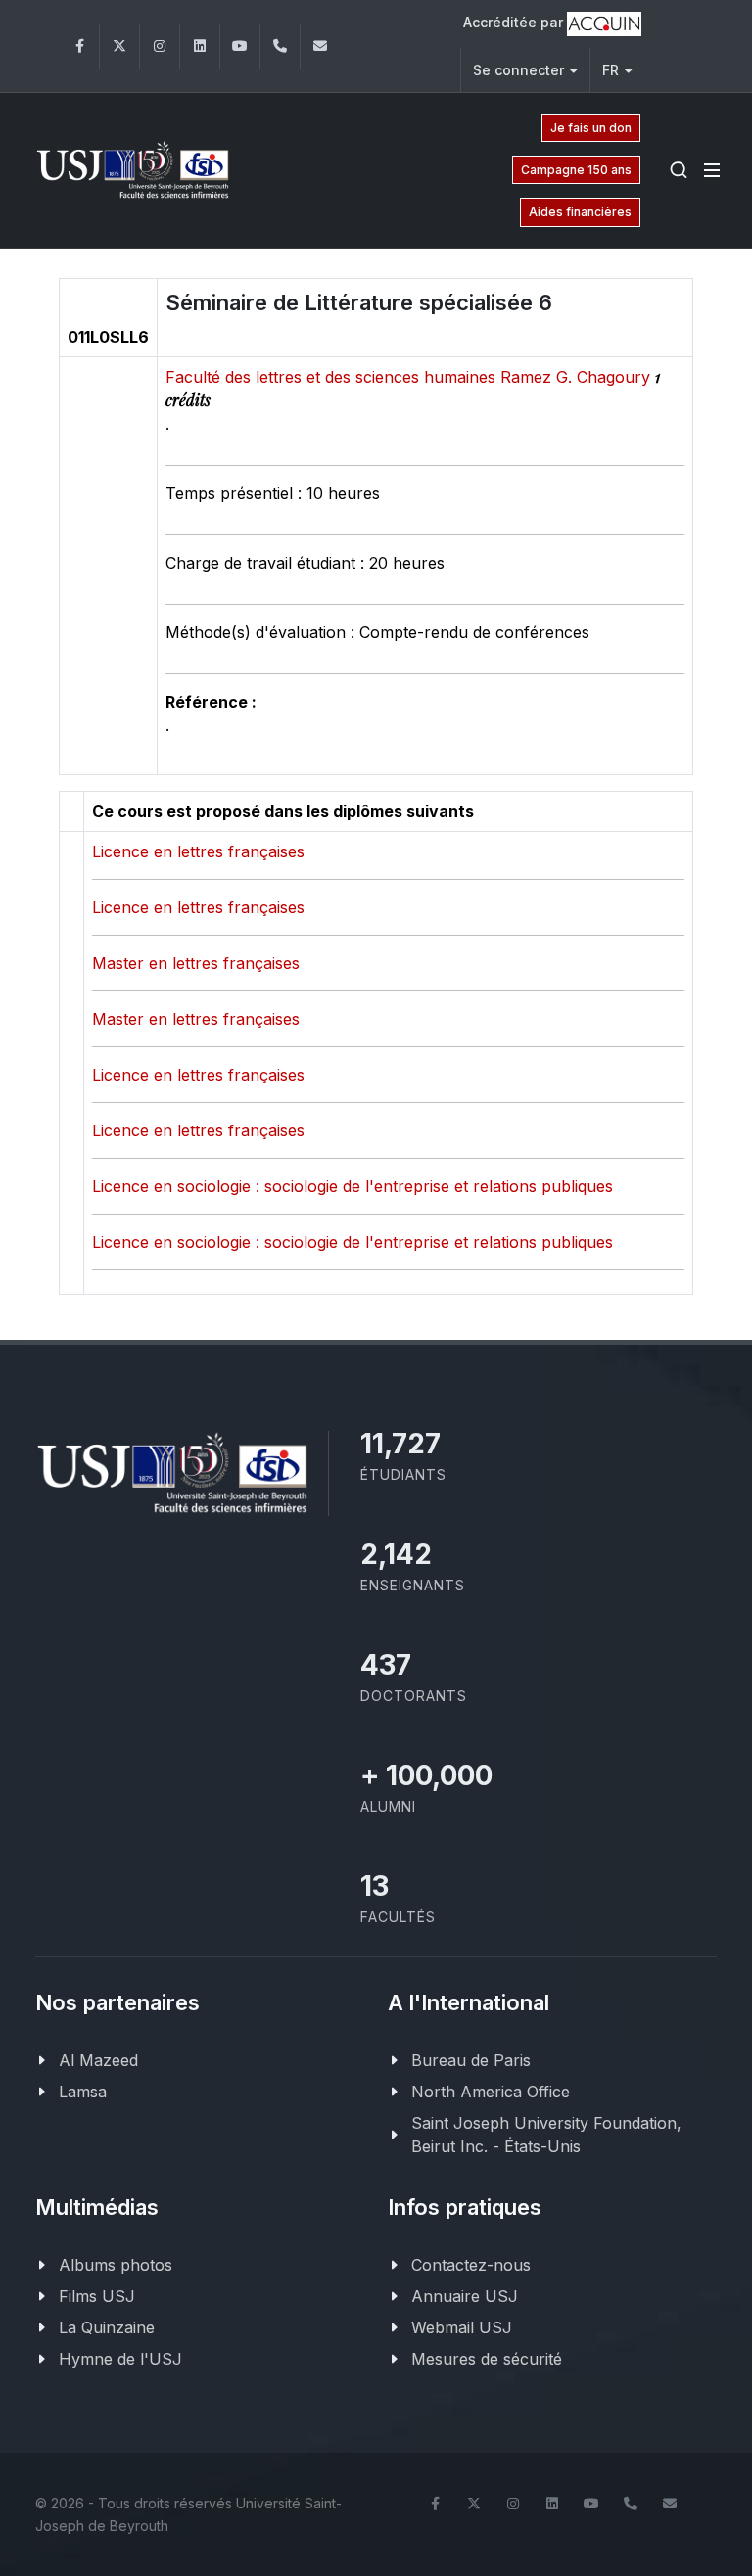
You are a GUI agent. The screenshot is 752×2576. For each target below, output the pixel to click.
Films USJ (97, 2296)
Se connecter (518, 70)
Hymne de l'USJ (120, 2359)
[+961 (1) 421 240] (280, 46)
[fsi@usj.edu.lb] (320, 46)
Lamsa (83, 2092)
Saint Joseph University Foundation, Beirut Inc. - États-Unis (546, 2135)
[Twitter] (119, 46)
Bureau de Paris (471, 2060)
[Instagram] (160, 46)
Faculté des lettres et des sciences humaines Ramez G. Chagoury (410, 377)
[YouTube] (240, 46)
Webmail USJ (462, 2327)
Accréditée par (515, 22)
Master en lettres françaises (196, 963)
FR (611, 70)
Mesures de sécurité (487, 2359)
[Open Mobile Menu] (712, 170)
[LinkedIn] (200, 46)
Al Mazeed (98, 2060)
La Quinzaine (107, 2327)
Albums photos (116, 2265)
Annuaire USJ (465, 2296)
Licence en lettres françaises (198, 851)
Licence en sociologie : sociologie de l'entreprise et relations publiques (352, 1186)
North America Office (491, 2092)
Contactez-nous (471, 2265)
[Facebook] (79, 46)
